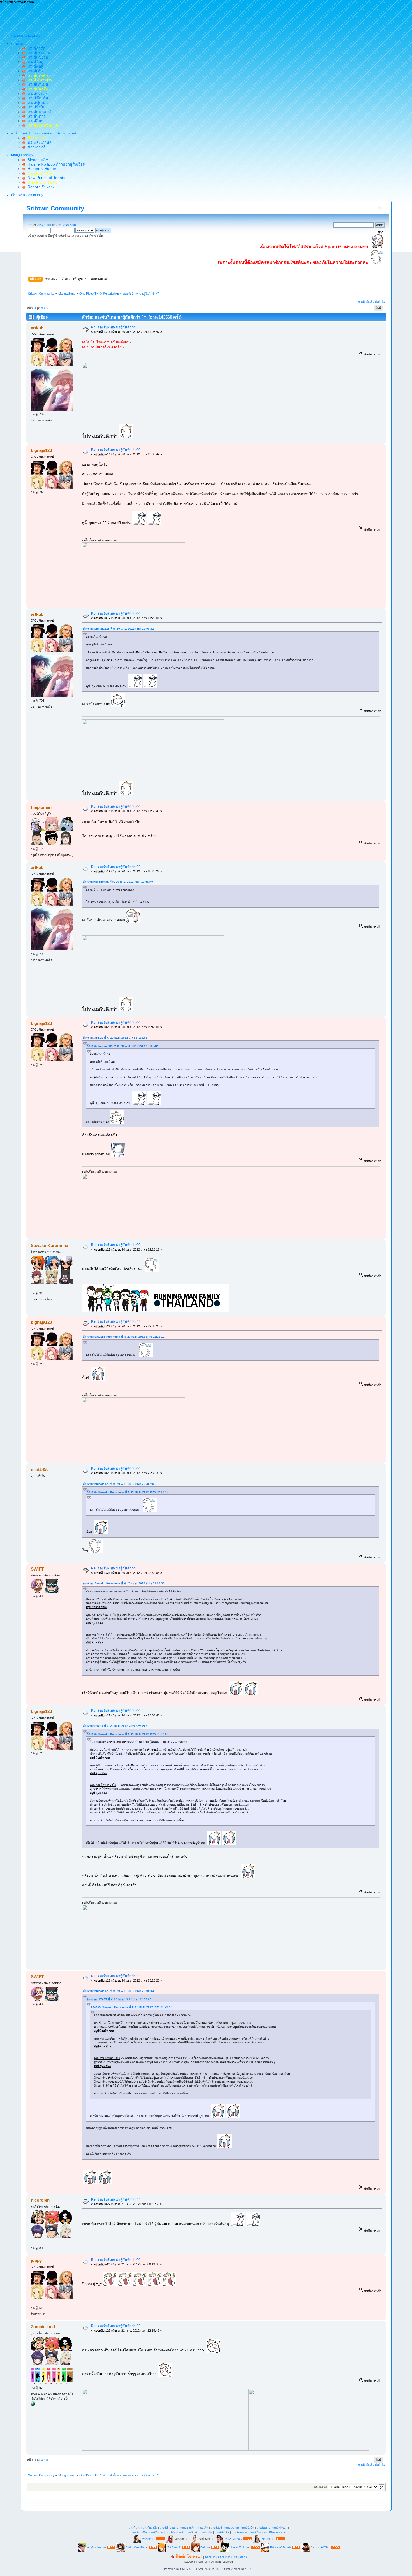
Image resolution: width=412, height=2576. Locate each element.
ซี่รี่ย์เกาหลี (149, 2539)
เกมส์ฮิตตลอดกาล (275, 2532)
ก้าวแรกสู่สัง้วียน (320, 2547)
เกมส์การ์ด (35, 48)
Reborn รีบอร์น (40, 187)
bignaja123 (41, 450)
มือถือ (243, 2557)
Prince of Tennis (281, 2547)
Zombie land (43, 2327)
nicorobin (40, 2200)
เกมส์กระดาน (38, 53)
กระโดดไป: (321, 2487)
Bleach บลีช (37, 160)
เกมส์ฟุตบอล (37, 103)
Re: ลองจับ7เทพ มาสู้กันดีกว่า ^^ (116, 327)
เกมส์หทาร (35, 116)
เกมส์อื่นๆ (34, 121)
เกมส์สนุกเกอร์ (39, 112)
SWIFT (37, 1569)
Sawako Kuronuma (49, 1245)
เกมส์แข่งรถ (37, 57)
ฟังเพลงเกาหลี (38, 142)
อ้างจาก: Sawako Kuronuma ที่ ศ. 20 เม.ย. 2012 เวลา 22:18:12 (124, 1337)
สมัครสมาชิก (67, 225)
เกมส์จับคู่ (34, 62)
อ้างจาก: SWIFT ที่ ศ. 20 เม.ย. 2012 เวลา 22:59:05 (115, 1726)
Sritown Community (55, 208)
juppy (36, 2260)
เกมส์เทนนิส (37, 84)
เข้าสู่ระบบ (44, 225)
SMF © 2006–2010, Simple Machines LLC (225, 2569)
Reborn (205, 2547)
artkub (37, 328)
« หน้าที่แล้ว (366, 302)
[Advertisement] (102, 17)
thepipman (41, 807)
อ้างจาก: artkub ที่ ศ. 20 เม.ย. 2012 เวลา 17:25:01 (115, 1038)
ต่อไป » (380, 302)
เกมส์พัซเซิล (37, 98)
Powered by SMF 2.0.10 (180, 2569)
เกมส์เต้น (34, 71)
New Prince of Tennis (45, 178)
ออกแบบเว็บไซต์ (228, 2557)
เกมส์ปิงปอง (36, 94)
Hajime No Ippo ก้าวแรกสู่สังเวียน (55, 164)
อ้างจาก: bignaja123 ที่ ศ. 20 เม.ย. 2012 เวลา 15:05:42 (118, 629)
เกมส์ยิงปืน (35, 107)
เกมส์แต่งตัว (150, 2528)
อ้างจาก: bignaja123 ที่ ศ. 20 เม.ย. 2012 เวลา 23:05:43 (118, 1991)
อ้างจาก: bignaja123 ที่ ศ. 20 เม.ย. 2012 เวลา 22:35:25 (118, 1484)
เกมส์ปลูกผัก (188, 2528)
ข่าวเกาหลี (35, 147)
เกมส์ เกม (135, 2528)
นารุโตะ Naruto (96, 2547)
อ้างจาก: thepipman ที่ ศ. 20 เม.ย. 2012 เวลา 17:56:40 (118, 882)
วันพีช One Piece (137, 2547)
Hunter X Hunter (41, 169)
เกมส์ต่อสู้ (34, 66)
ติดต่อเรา (210, 2557)
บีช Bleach (174, 2547)
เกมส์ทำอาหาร (169, 2528)
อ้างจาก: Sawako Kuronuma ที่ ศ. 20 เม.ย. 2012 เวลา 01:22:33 (124, 1583)
